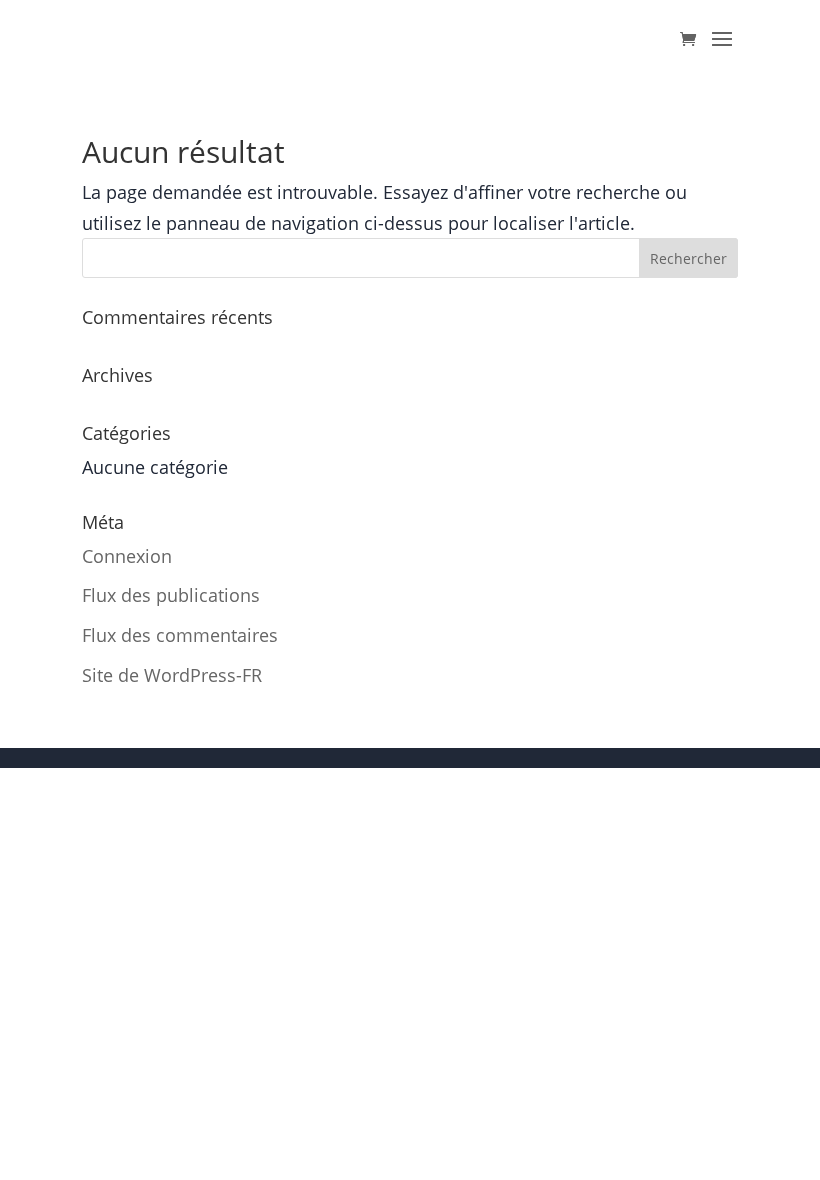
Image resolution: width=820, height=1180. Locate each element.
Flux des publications (171, 595)
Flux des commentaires (180, 635)
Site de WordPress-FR (172, 675)
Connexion (127, 556)
